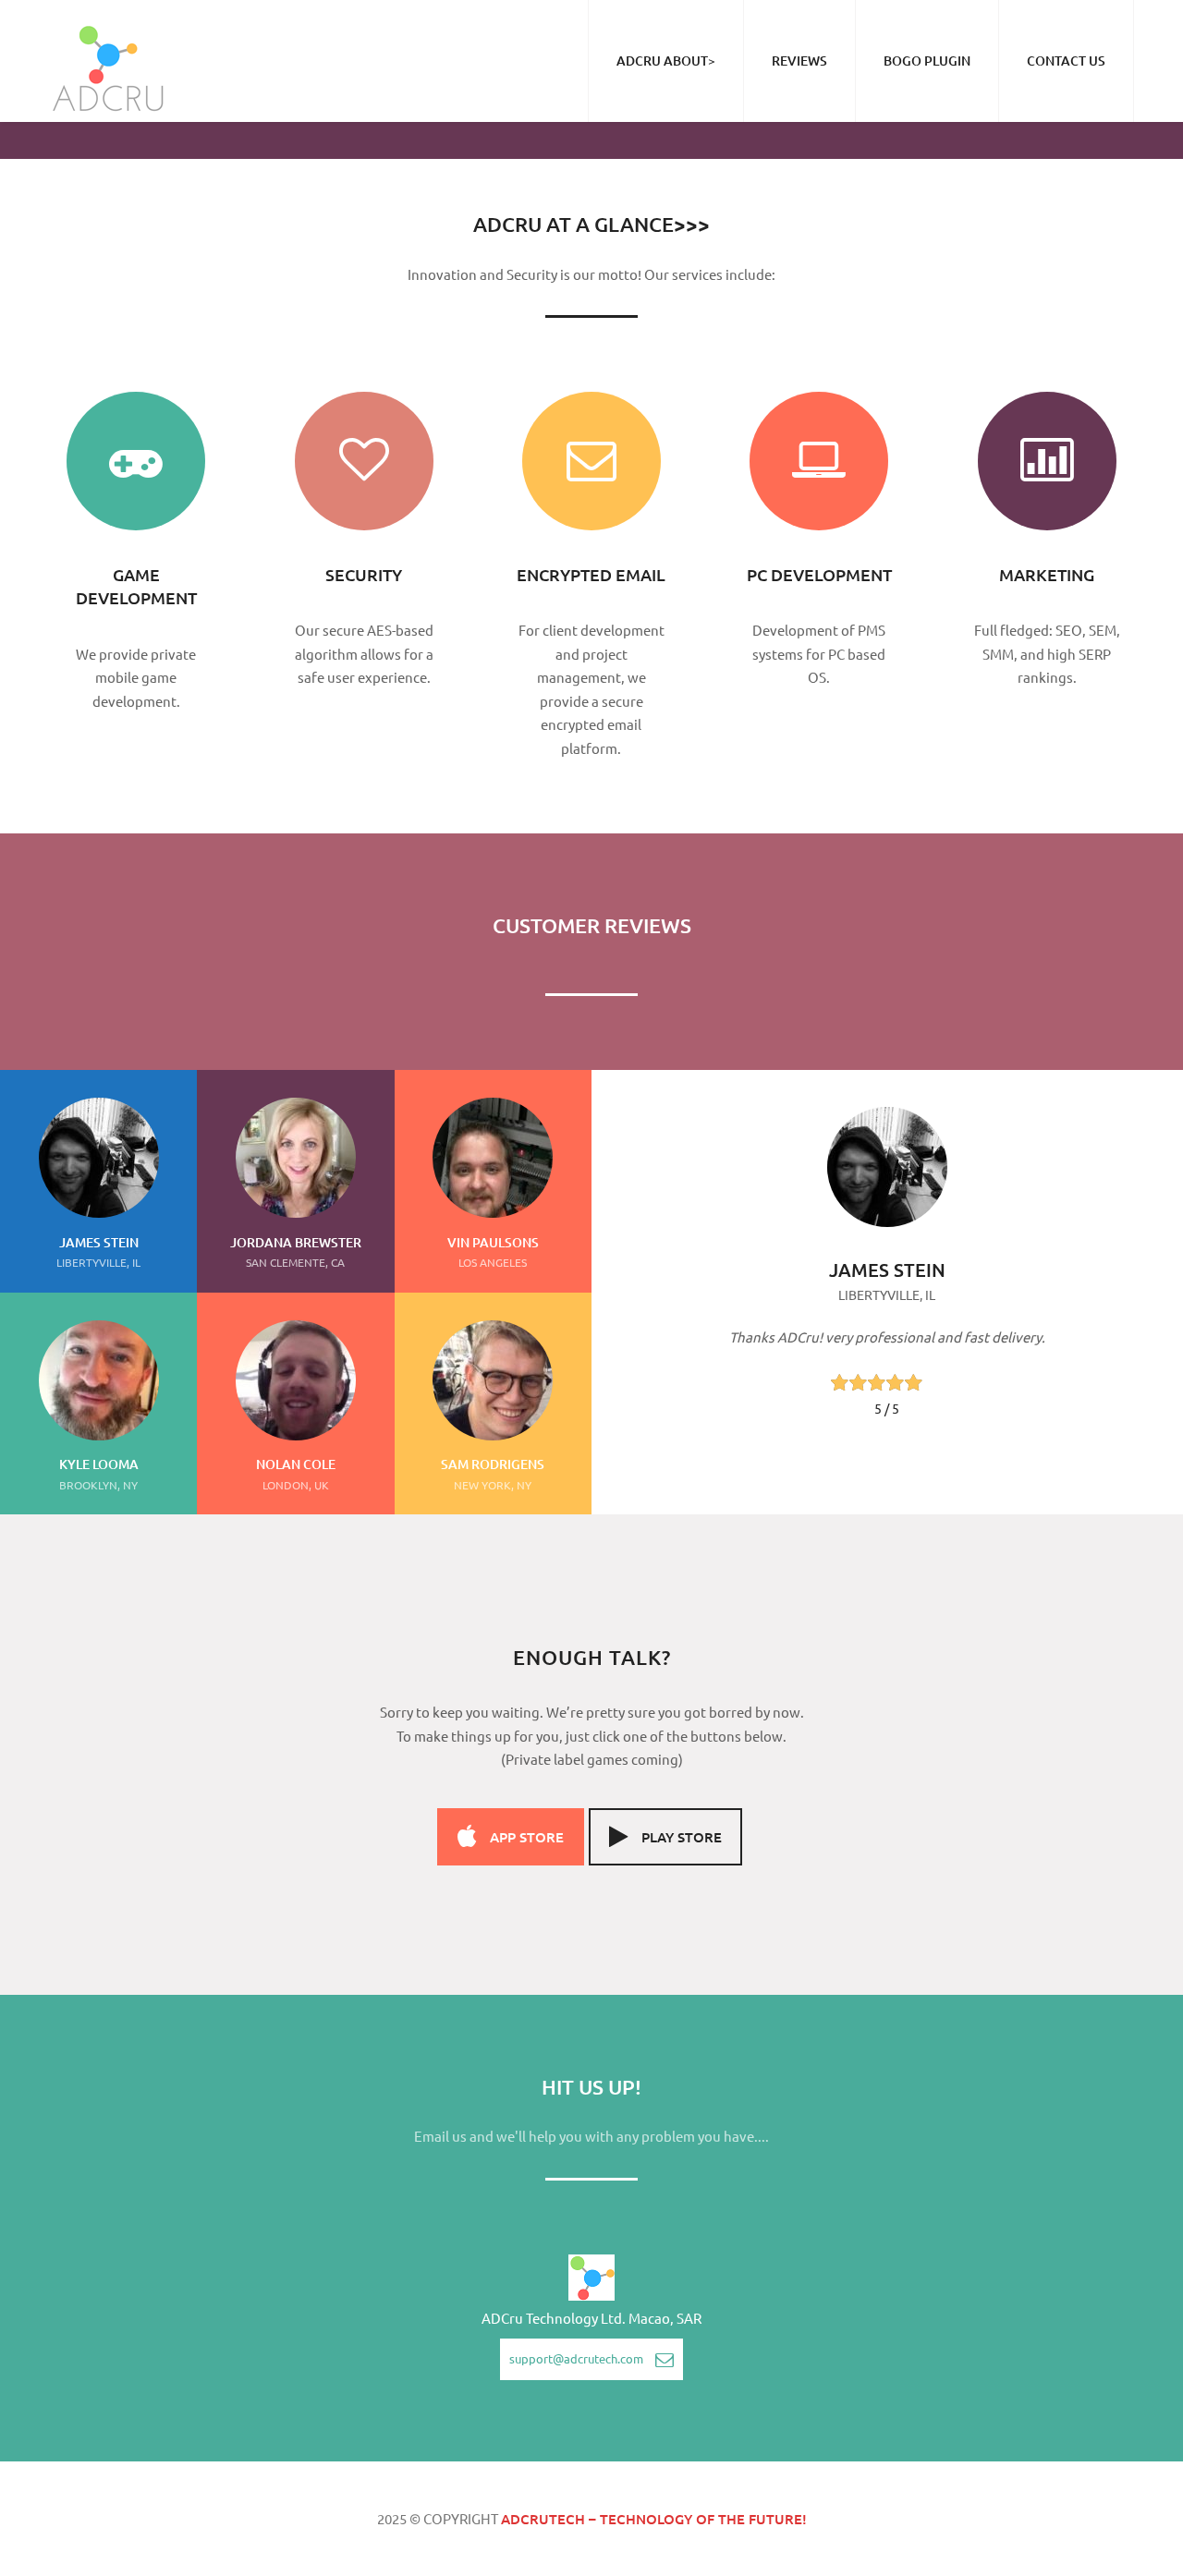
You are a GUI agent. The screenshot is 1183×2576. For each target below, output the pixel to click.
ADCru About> (666, 61)
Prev (665, 1144)
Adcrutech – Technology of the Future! (654, 2519)
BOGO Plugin (927, 61)
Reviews (799, 61)
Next (1109, 1154)
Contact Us (1066, 61)
